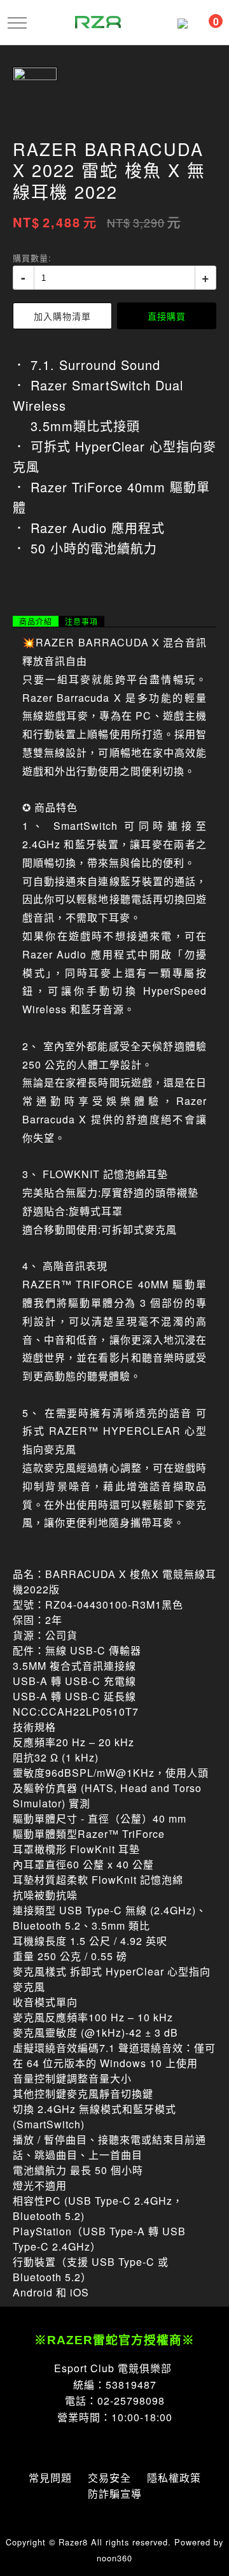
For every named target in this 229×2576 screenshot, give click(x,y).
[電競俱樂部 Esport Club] (98, 21)
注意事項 (81, 622)
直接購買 (167, 316)
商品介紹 (36, 622)
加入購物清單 (62, 316)
